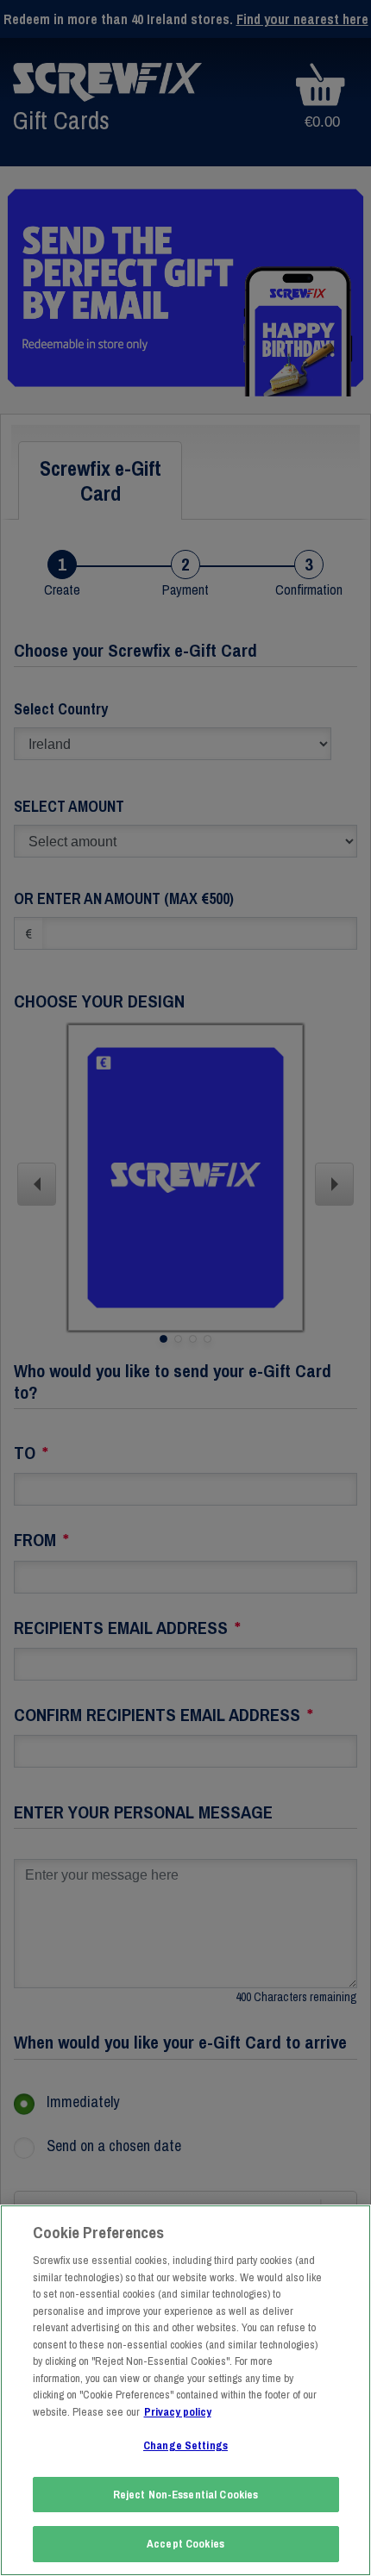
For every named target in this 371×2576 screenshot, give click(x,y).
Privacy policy (178, 2412)
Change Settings (185, 2445)
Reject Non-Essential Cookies (186, 2495)
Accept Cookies (185, 2544)
